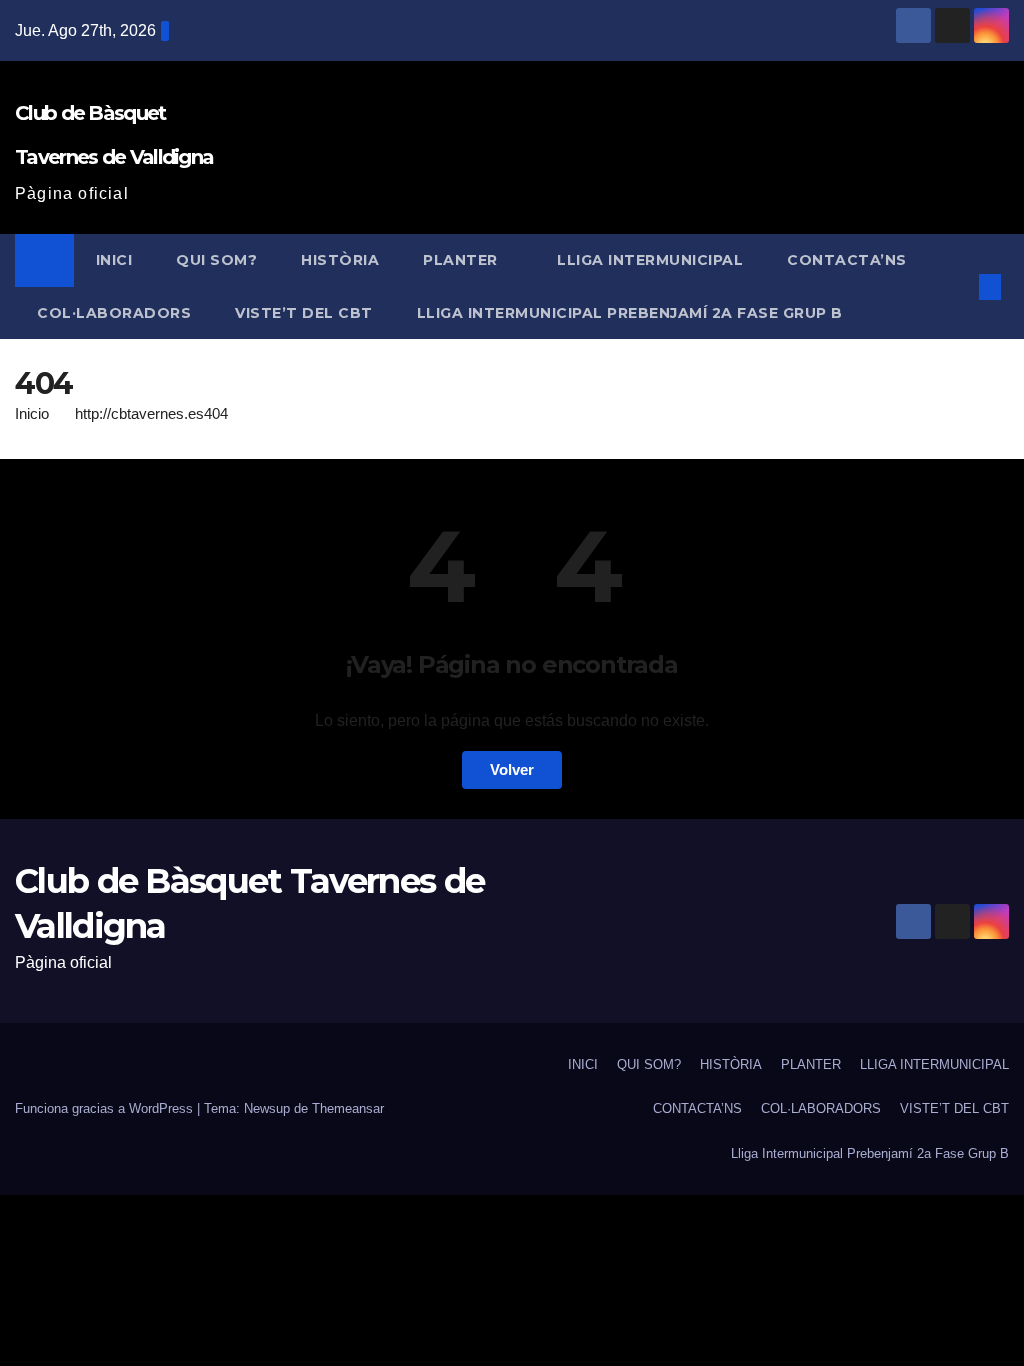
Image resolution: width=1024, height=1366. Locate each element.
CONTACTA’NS (847, 260)
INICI (114, 260)
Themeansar (348, 1108)
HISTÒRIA (340, 260)
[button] (958, 286)
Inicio (32, 413)
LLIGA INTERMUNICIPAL (650, 260)
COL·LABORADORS (114, 313)
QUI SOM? (216, 260)
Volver (512, 769)
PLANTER (462, 260)
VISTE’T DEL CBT (304, 313)
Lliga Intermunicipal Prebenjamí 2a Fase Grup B (630, 313)
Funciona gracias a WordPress (106, 1108)
